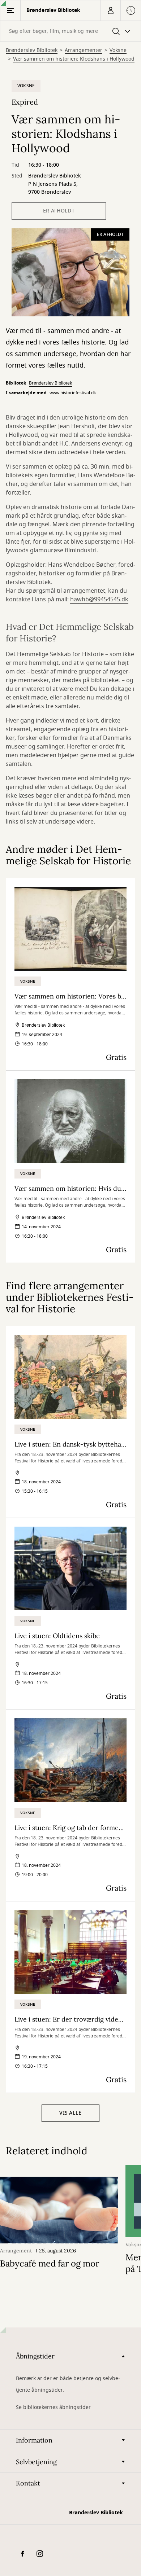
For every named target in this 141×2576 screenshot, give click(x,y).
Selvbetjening (36, 2462)
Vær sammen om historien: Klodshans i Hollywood (74, 59)
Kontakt (28, 2483)
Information (34, 2440)
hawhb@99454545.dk (99, 600)
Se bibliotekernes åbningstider (53, 2407)
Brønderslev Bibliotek (32, 51)
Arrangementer (84, 51)
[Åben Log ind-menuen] (110, 10)
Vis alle (70, 2113)
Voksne (118, 51)
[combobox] (70, 31)
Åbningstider (35, 2356)
